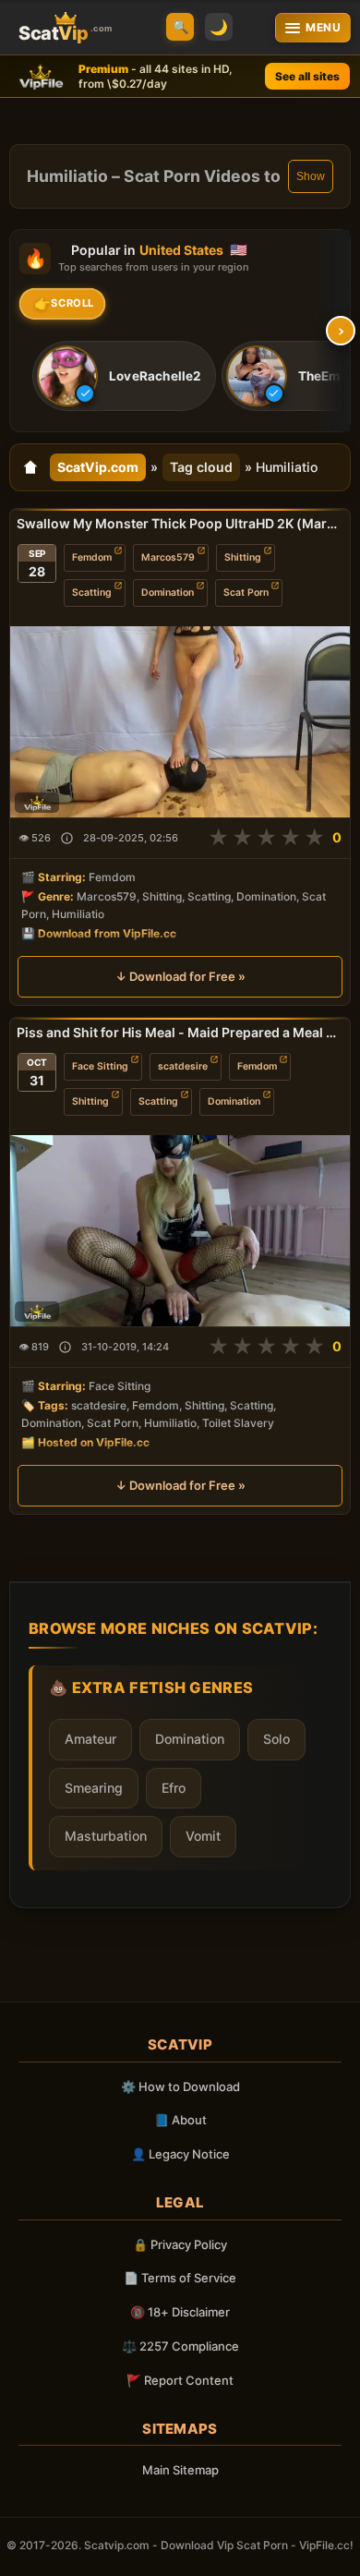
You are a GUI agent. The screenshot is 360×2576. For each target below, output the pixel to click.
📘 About (180, 2120)
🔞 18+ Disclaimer (180, 2312)
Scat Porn (246, 593)
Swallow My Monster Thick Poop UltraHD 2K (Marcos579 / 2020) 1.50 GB (180, 523)
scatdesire (183, 1066)
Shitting (243, 557)
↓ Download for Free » (180, 976)
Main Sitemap (180, 2470)
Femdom (92, 557)
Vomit (203, 1836)
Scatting (92, 593)
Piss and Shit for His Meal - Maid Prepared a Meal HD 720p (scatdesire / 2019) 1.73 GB (180, 1032)
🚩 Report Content (180, 2380)
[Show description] (67, 838)
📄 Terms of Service (180, 2278)
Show (311, 176)
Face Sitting (100, 1066)
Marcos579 (168, 557)
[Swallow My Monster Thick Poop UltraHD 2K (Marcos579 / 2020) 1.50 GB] (180, 722)
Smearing (94, 1788)
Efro (174, 1788)
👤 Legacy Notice (180, 2154)
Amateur (90, 1739)
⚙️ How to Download (180, 2086)
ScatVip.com (98, 467)
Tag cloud (201, 467)
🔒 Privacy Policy (180, 2244)
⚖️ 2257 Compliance (180, 2346)
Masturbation (106, 1836)
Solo (276, 1739)
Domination (168, 593)
